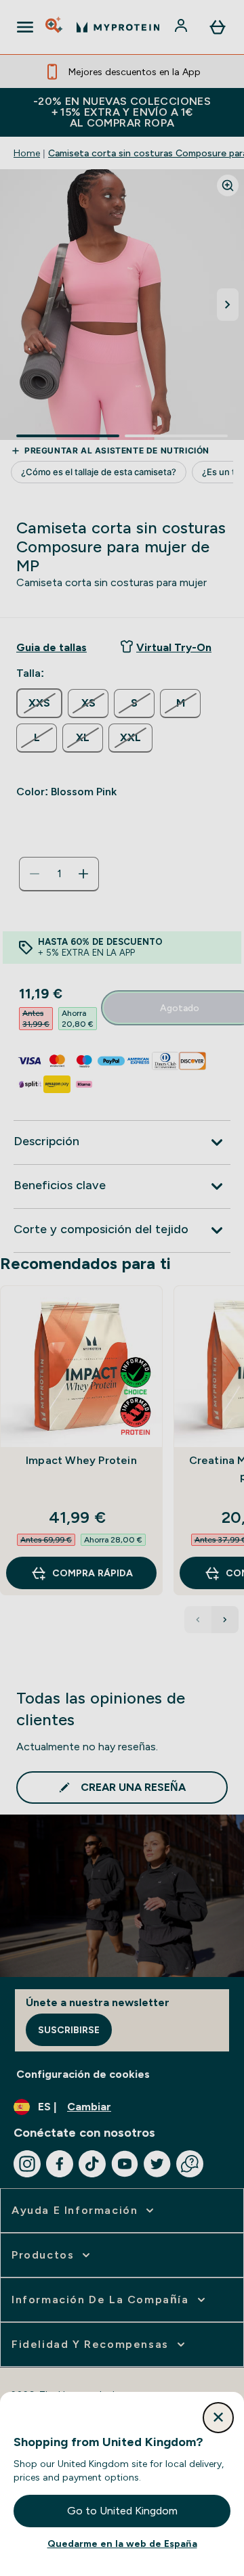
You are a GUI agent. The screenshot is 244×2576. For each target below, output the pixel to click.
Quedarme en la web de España (122, 2544)
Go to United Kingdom (122, 2511)
